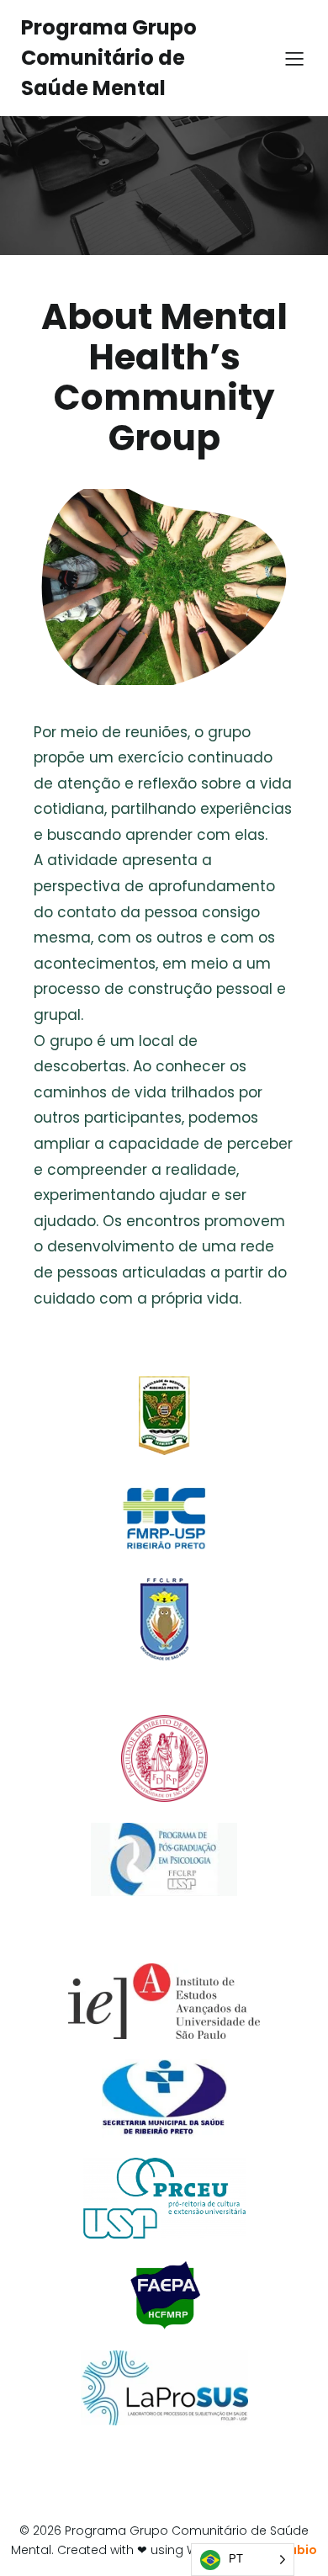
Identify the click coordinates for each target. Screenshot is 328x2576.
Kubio (299, 2550)
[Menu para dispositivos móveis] (294, 58)
